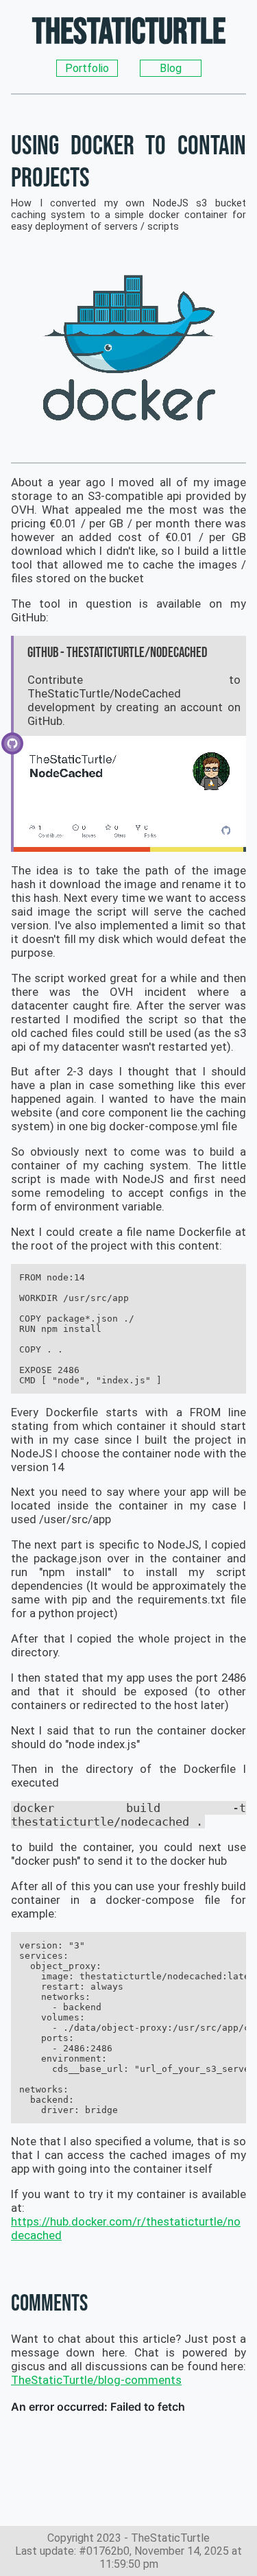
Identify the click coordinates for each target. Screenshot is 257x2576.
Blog (171, 68)
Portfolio (87, 68)
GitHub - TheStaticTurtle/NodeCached (118, 653)
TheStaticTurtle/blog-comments (96, 2380)
